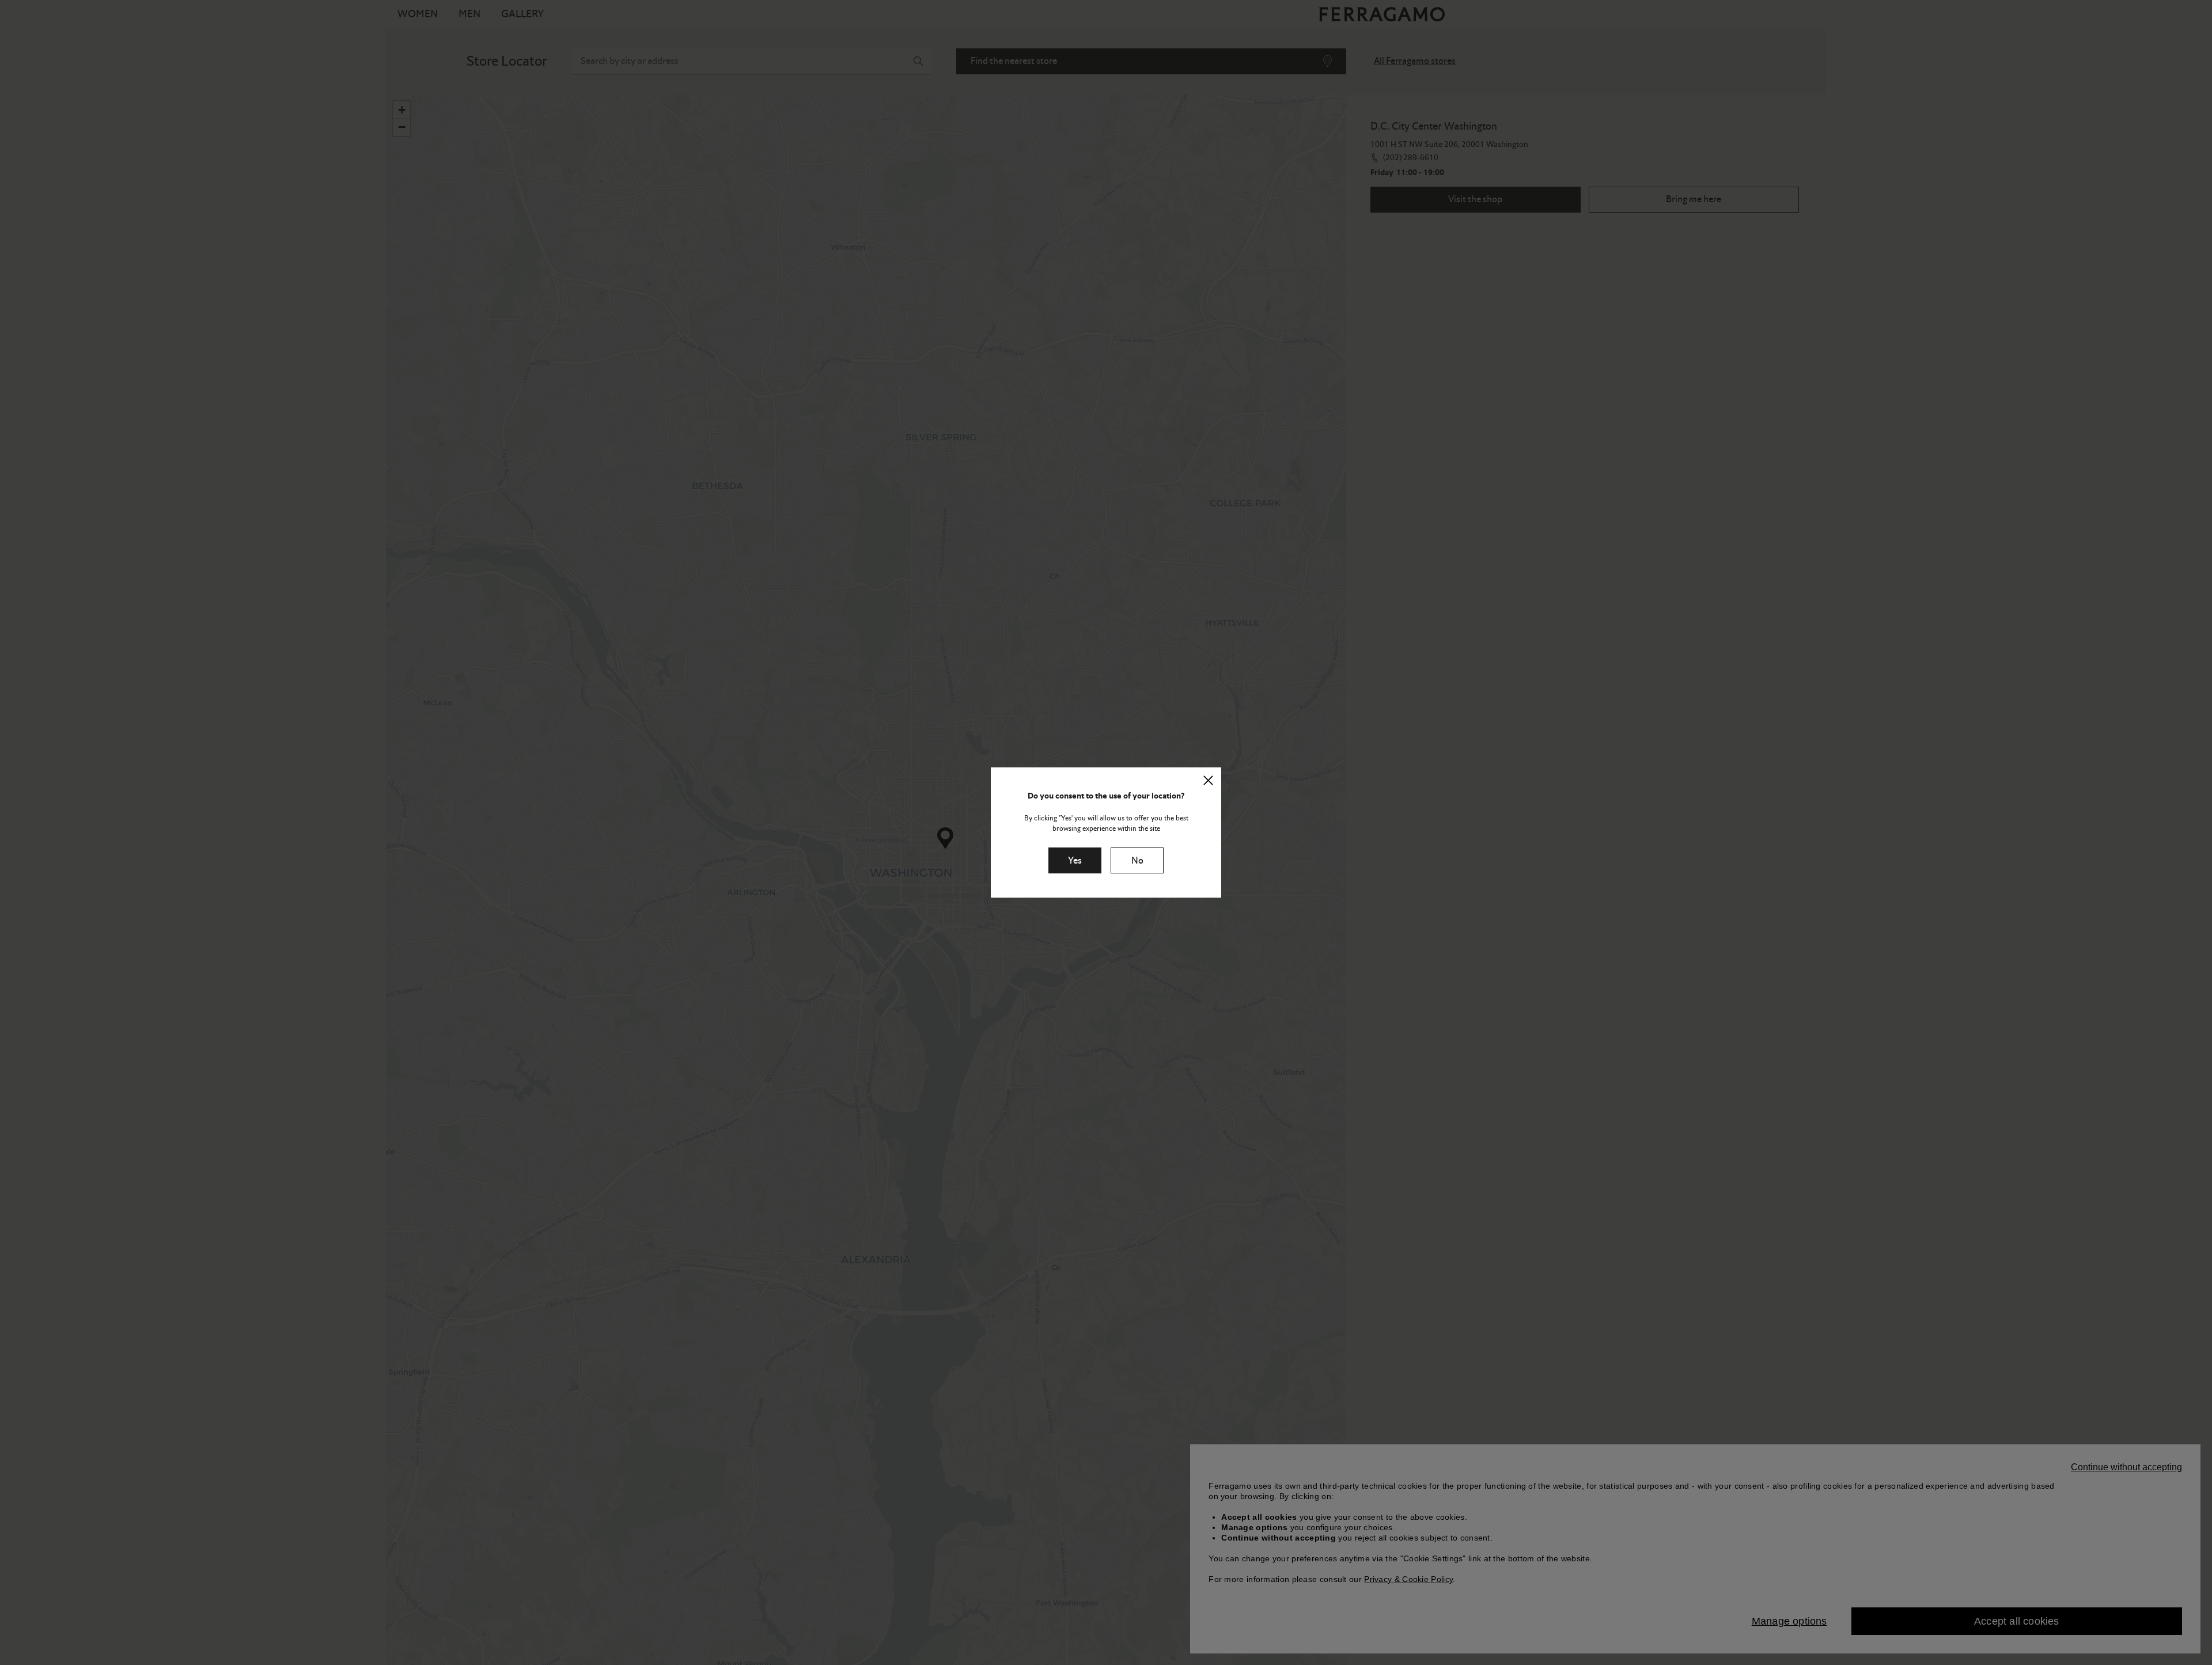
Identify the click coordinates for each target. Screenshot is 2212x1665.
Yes (1075, 860)
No (1137, 860)
